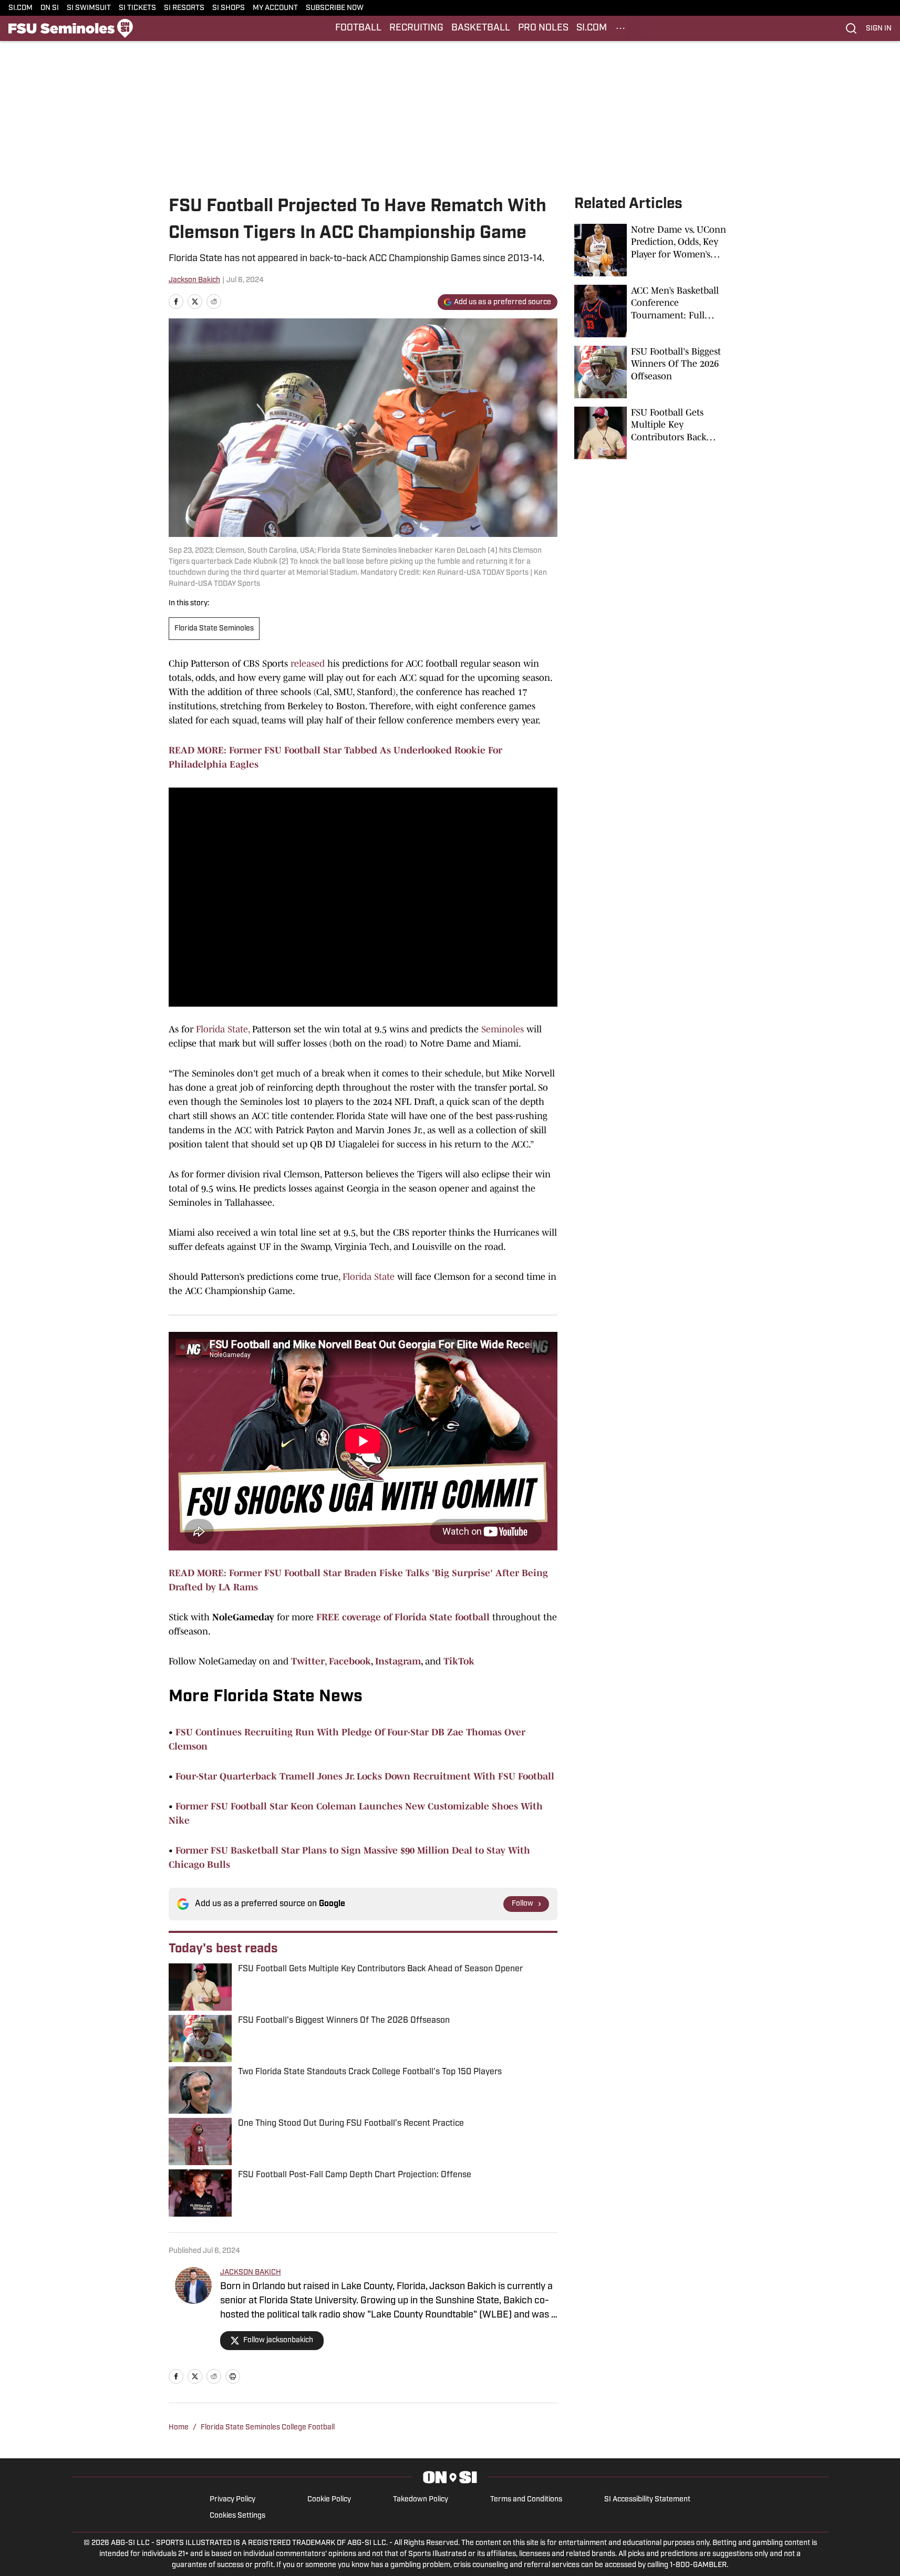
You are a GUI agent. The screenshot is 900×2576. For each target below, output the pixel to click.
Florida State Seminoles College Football (268, 2428)
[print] (233, 2376)
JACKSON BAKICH (251, 2273)
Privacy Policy (232, 2500)
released (308, 664)
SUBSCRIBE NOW (335, 8)
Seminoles (503, 1029)
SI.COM (20, 8)
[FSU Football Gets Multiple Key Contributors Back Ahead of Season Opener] (653, 433)
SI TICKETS (137, 8)
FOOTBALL (358, 28)
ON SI (50, 8)
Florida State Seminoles (214, 629)
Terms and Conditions (526, 2500)
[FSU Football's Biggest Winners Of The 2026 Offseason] (653, 372)
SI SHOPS (229, 8)
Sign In (879, 29)
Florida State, (223, 1029)
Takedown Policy (421, 2500)
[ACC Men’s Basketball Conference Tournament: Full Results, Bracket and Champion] (653, 311)
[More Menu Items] (620, 28)
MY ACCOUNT (275, 8)
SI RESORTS (184, 8)
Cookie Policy (329, 2500)
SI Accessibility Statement (647, 2500)
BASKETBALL (481, 28)
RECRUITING (416, 28)
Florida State (369, 1277)
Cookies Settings (237, 2516)
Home (179, 2428)
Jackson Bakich (194, 280)
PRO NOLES (543, 28)
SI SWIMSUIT (89, 8)
